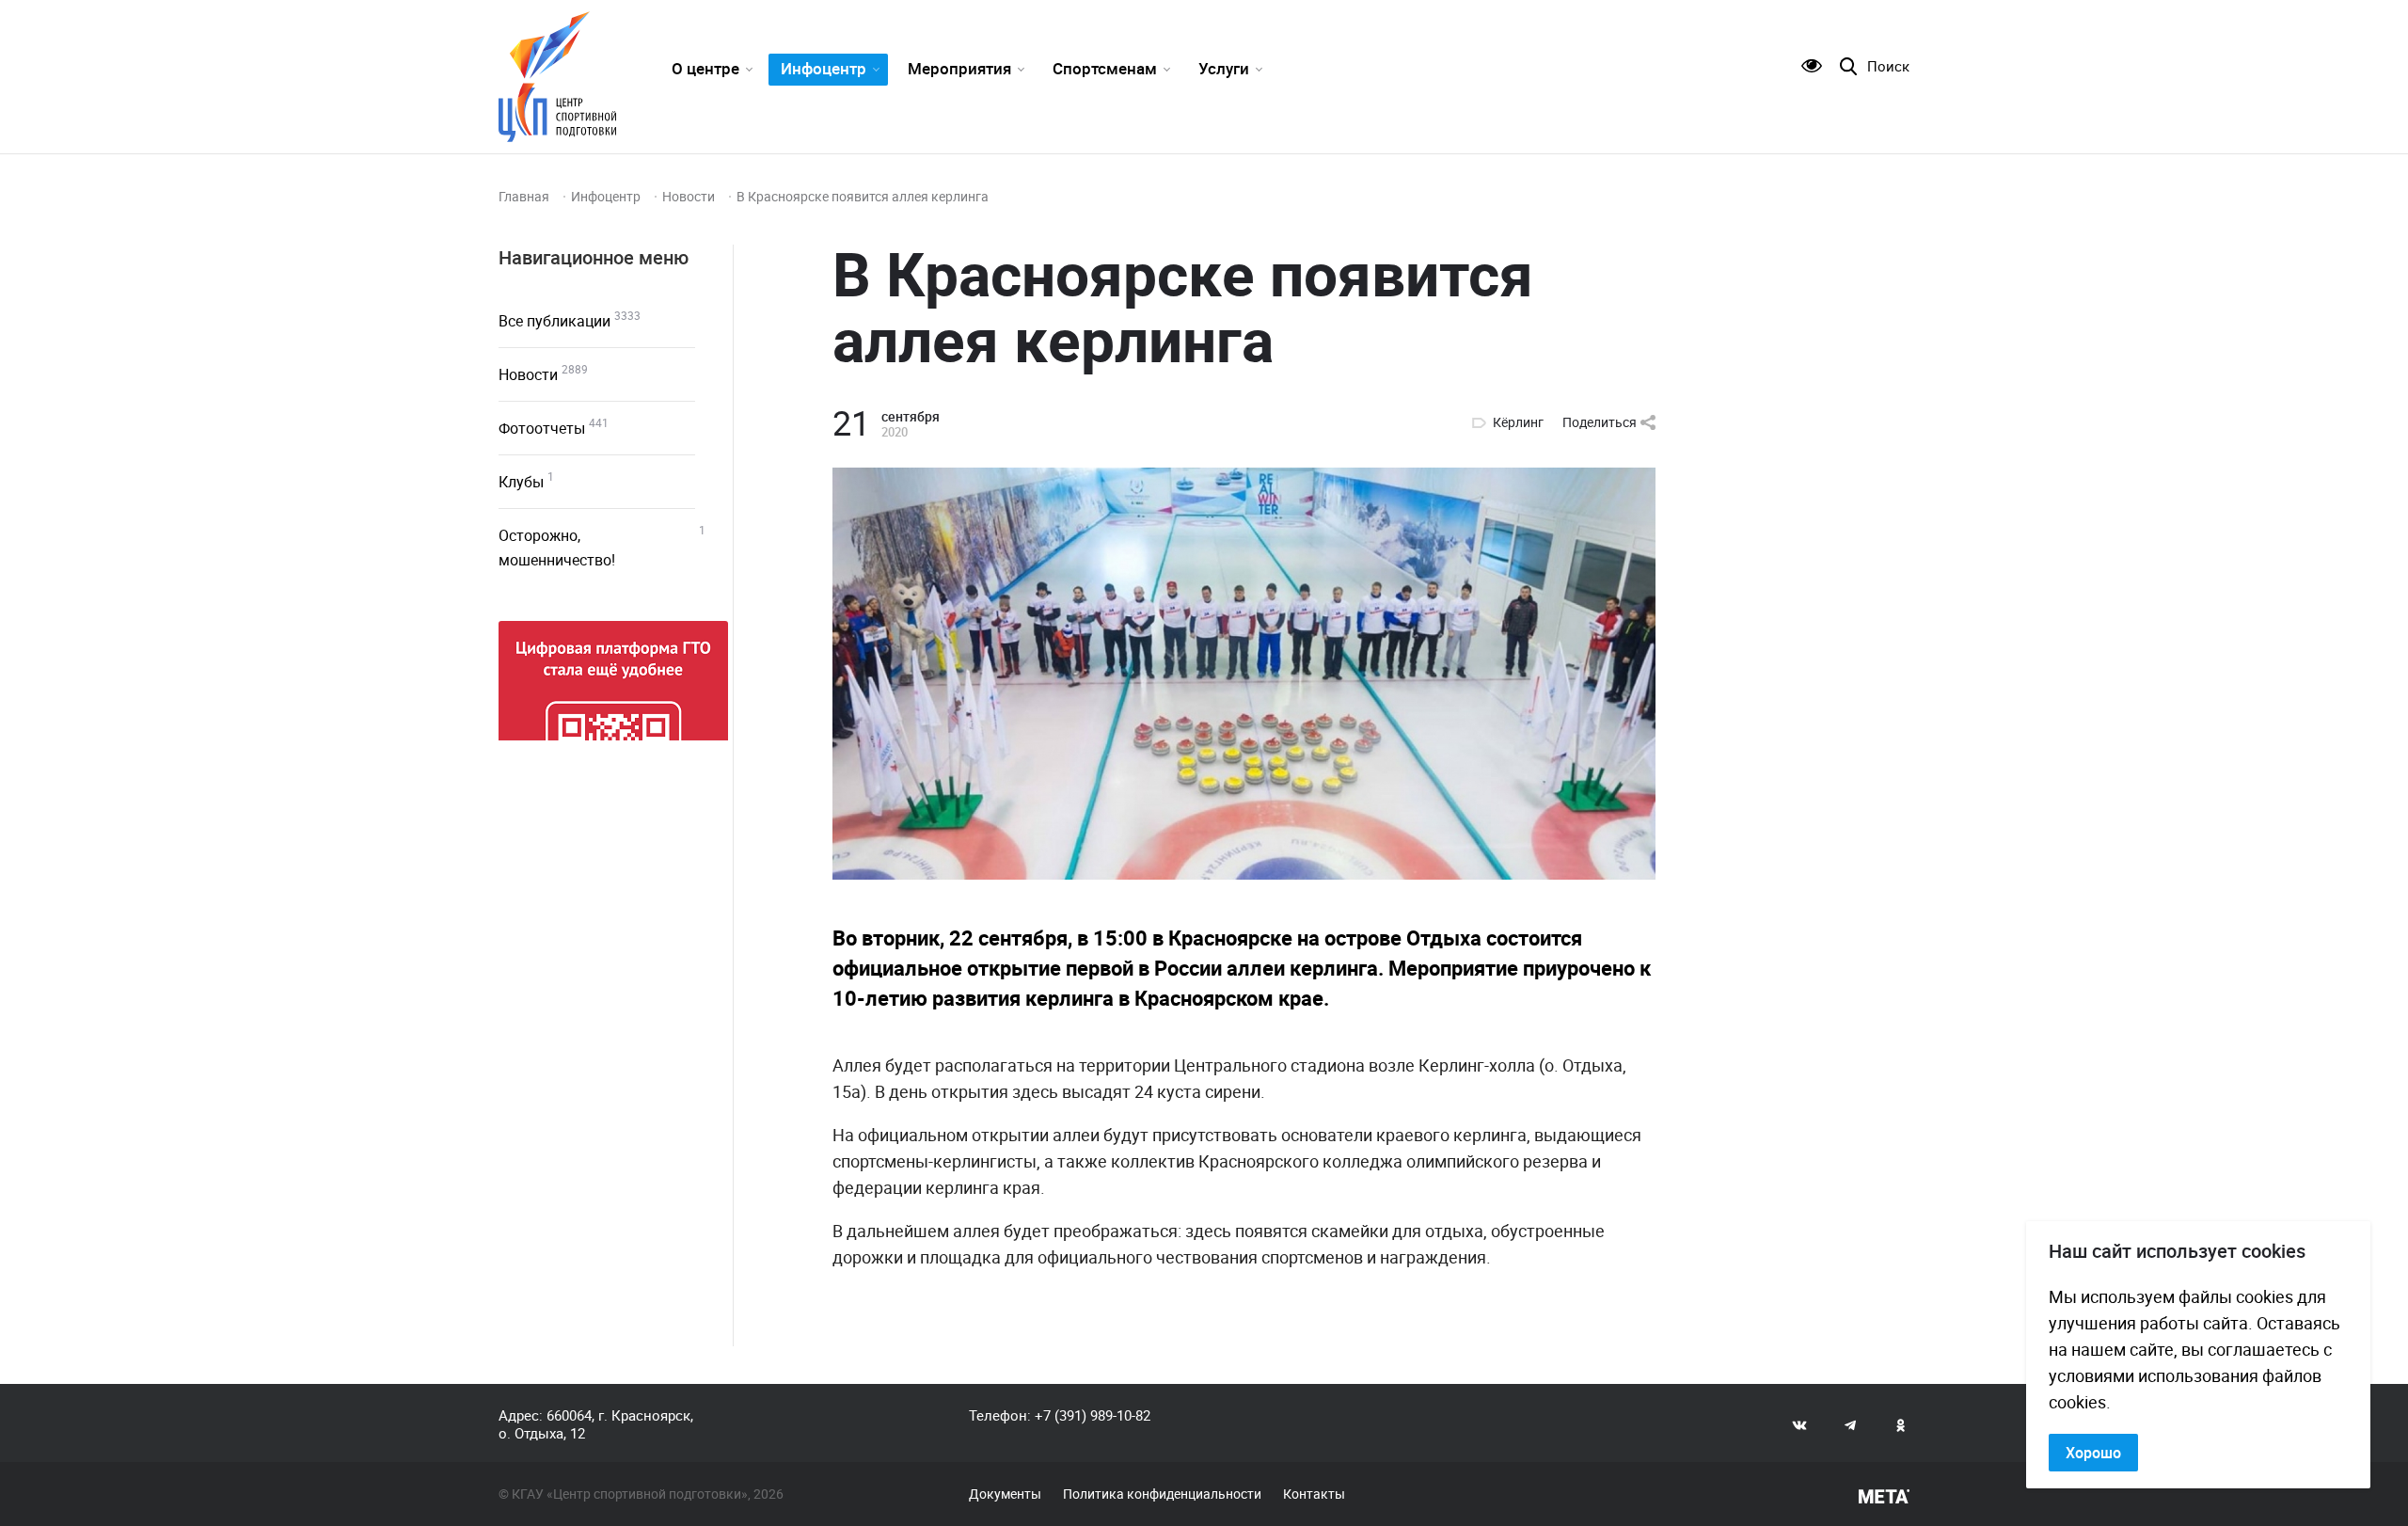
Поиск (1888, 66)
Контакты (1314, 1494)
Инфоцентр (824, 68)
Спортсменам (1105, 68)
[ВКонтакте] (1799, 1424)
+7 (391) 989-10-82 (1093, 1415)
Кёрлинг (1518, 422)
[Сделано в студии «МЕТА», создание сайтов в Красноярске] (1884, 1497)
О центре (705, 68)
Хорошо (2093, 1453)
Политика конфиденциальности (1162, 1494)
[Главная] (557, 77)
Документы (1005, 1494)
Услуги (1224, 68)
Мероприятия (959, 68)
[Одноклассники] (1901, 1424)
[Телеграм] (1850, 1424)
